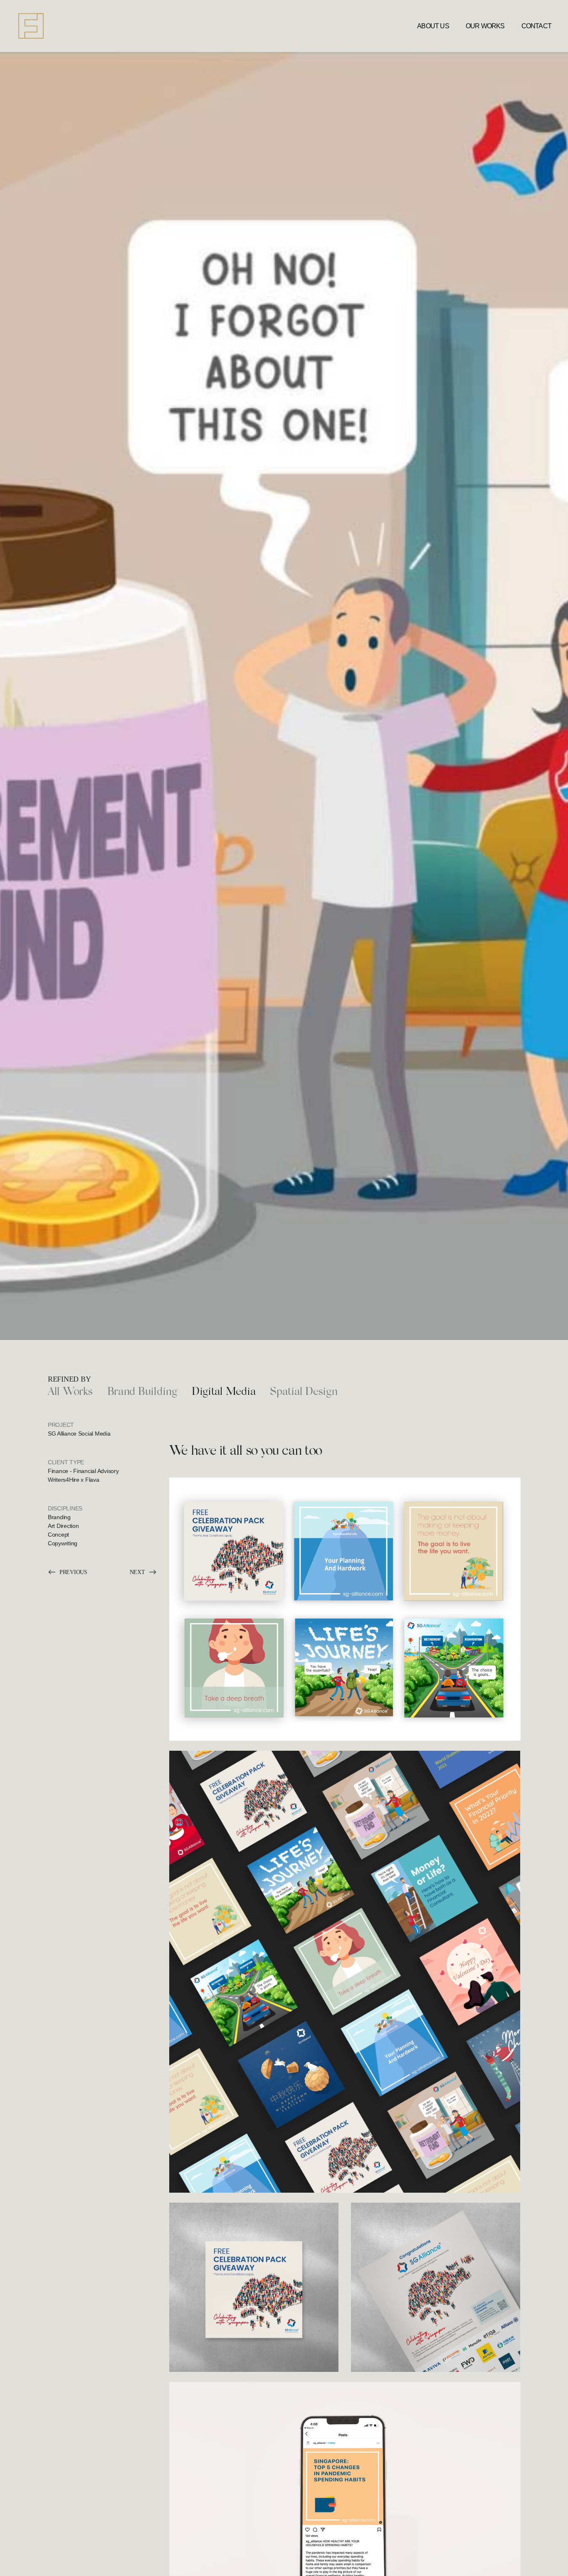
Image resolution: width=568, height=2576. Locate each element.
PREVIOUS (73, 1572)
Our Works (485, 26)
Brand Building (142, 1392)
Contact (536, 26)
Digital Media (224, 1392)
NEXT (137, 1572)
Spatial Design (304, 1392)
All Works (70, 1392)
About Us (433, 26)
